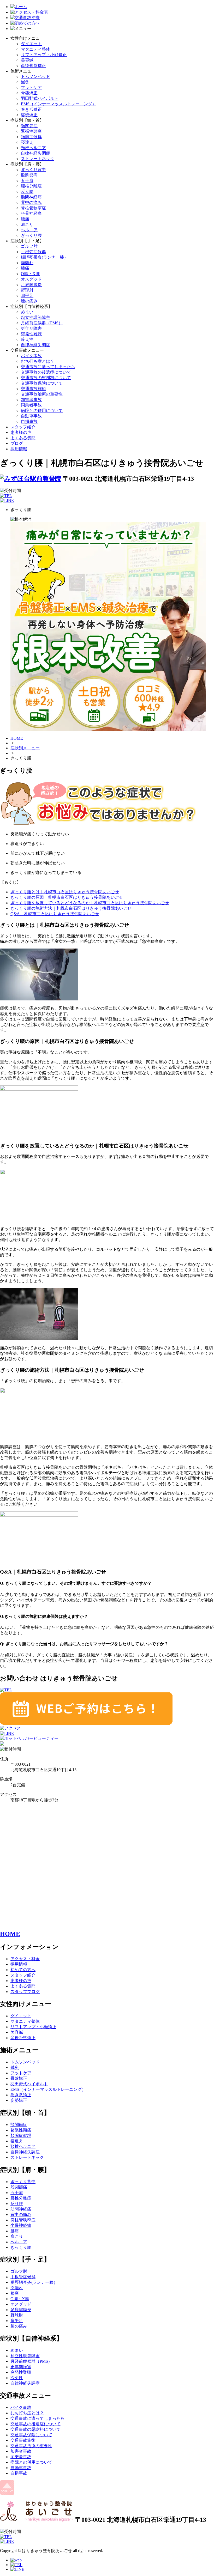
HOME (17, 738)
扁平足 (27, 296)
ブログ (17, 443)
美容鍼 (27, 60)
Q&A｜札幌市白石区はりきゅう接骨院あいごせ (55, 914)
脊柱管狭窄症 (33, 208)
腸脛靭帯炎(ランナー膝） (44, 257)
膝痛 (25, 268)
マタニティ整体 (35, 49)
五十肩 (27, 181)
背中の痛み (31, 202)
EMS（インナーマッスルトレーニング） (59, 104)
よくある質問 (23, 438)
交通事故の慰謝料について (46, 378)
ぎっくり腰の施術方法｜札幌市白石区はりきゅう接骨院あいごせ (71, 908)
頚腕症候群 (31, 137)
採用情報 (19, 449)
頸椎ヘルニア (33, 148)
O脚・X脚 (30, 274)
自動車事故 (31, 416)
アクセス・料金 (25, 1959)
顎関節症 (29, 126)
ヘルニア (29, 230)
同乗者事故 (31, 405)
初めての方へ (23, 1970)
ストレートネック (38, 159)
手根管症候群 (33, 252)
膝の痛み (29, 301)
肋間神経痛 (31, 197)
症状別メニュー (25, 748)
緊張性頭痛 (31, 131)
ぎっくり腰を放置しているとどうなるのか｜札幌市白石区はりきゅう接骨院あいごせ (90, 903)
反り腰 (27, 192)
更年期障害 (31, 328)
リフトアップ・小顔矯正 (44, 55)
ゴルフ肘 (29, 246)
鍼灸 (25, 82)
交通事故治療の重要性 (42, 394)
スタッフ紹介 (23, 427)
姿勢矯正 (29, 115)
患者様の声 (21, 432)
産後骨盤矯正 (33, 66)
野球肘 (27, 290)
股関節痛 (29, 175)
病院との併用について (42, 411)
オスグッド (31, 279)
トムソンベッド (35, 77)
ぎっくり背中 (33, 170)
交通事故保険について (42, 383)
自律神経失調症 (35, 153)
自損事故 (29, 421)
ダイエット (31, 44)
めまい (27, 312)
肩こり (27, 224)
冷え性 (27, 339)
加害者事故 (31, 400)
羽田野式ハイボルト (40, 98)
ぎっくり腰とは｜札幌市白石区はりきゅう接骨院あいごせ (65, 892)
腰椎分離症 (31, 186)
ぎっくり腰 (31, 235)
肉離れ (27, 263)
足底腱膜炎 (31, 285)
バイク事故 (31, 356)
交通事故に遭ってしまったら (48, 367)
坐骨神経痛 (31, 213)
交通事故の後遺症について (46, 372)
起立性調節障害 (35, 317)
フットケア (31, 87)
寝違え (27, 142)
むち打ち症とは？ (38, 361)
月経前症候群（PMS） (42, 323)
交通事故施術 (33, 389)
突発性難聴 (31, 334)
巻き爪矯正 (31, 109)
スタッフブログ (25, 1992)
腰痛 (25, 219)
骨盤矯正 (29, 93)
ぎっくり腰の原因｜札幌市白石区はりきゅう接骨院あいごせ (67, 897)
